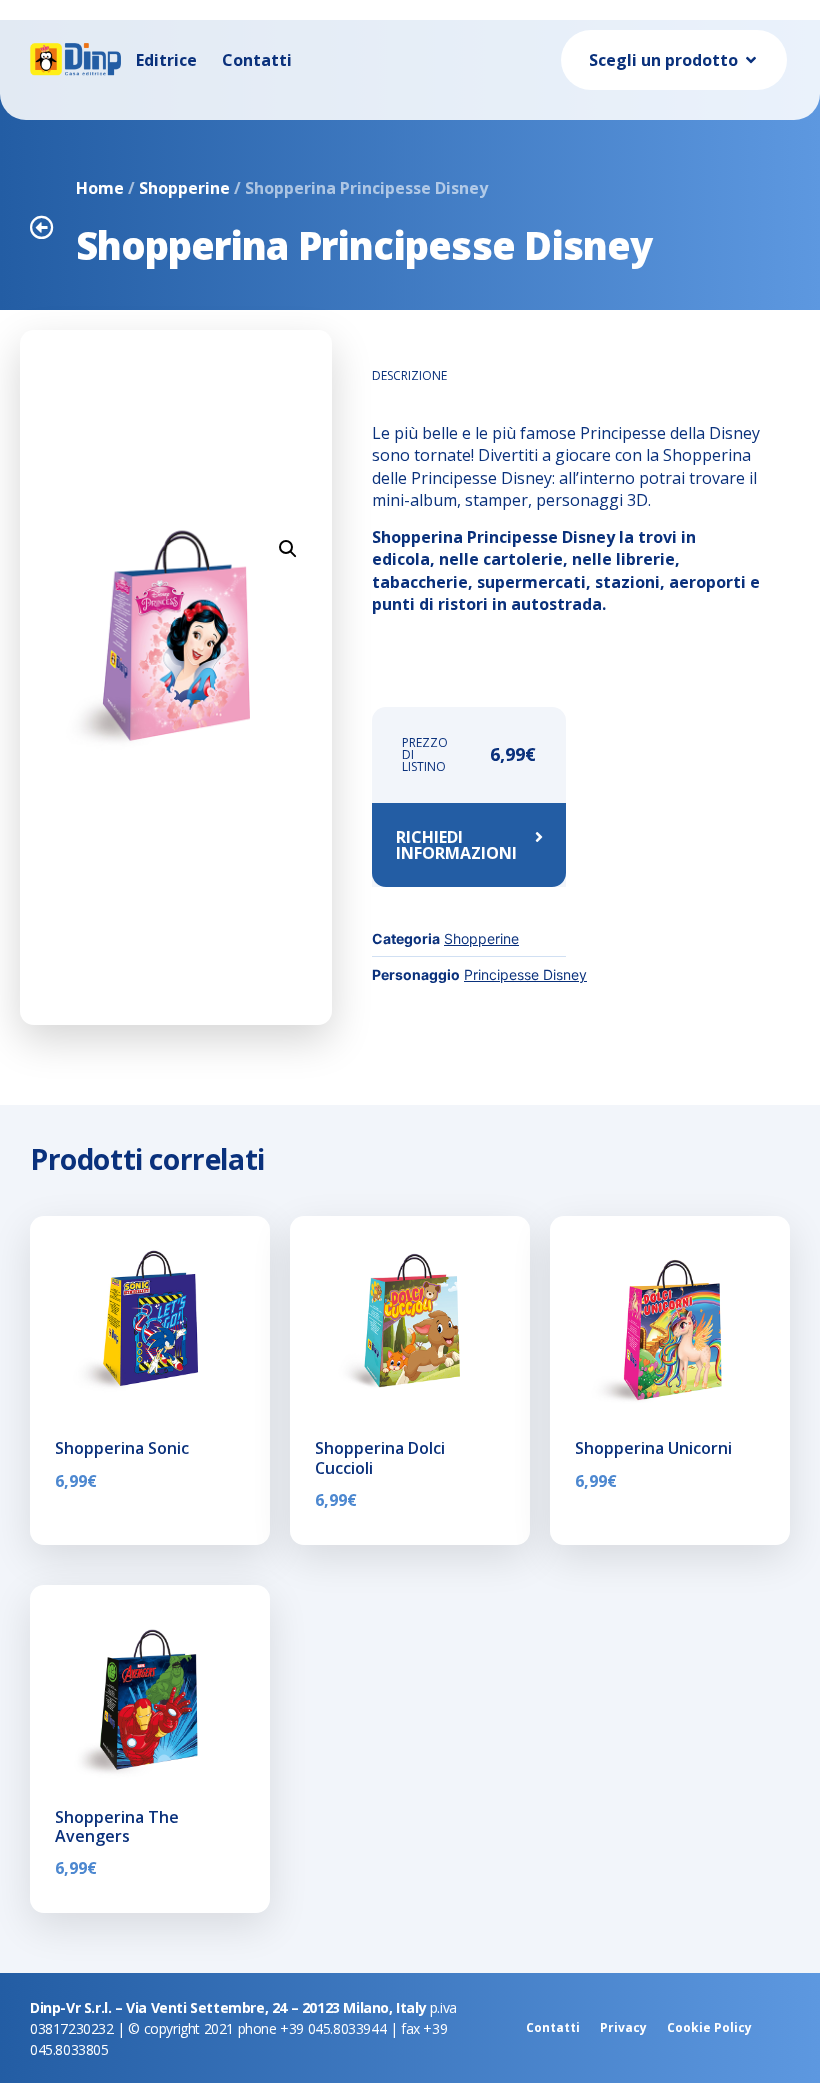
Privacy (623, 2027)
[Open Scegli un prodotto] (751, 60)
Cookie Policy (709, 2027)
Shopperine (184, 188)
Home (100, 188)
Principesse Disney (525, 974)
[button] (288, 549)
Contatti (257, 60)
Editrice (166, 60)
